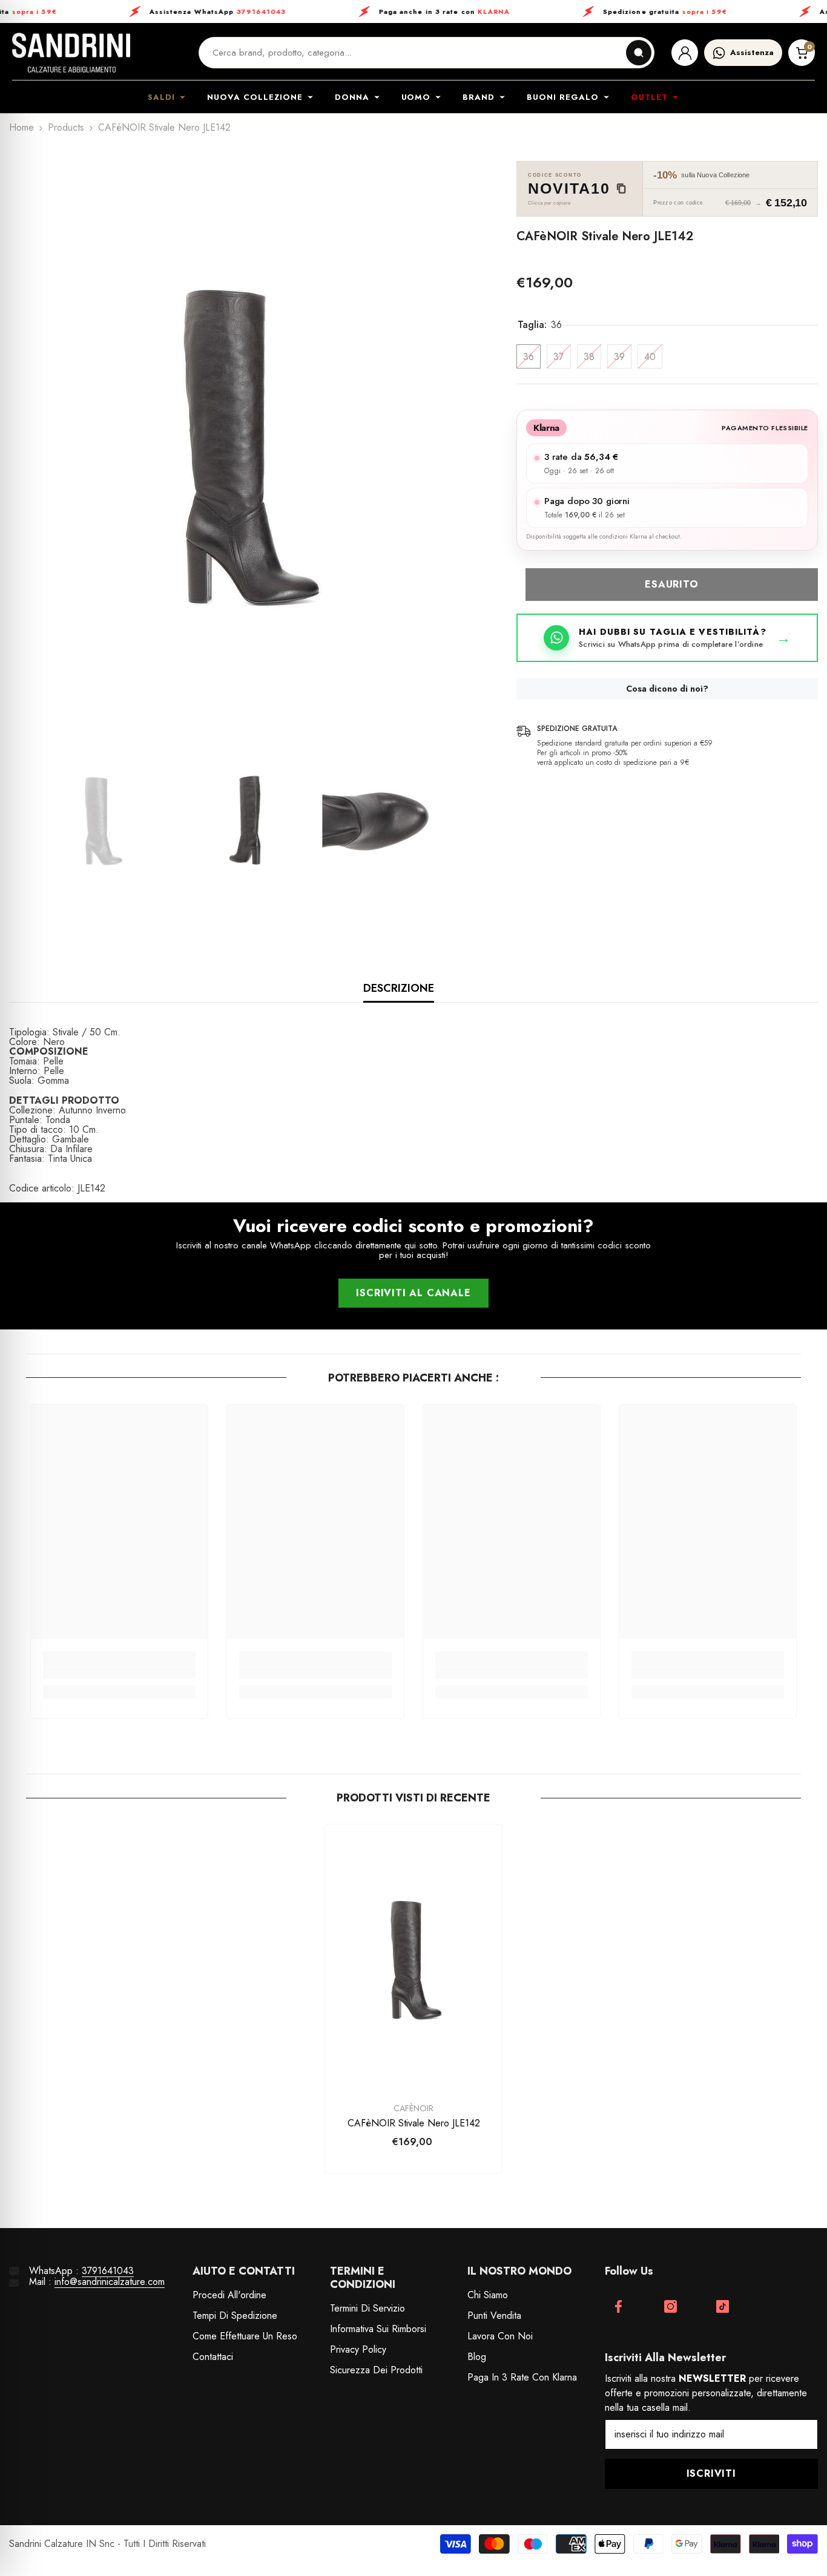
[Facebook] (618, 2306)
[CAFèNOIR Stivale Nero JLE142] (413, 1957)
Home (21, 128)
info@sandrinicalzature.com (110, 2282)
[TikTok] (723, 2306)
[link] (119, 1673)
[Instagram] (670, 2306)
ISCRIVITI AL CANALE (413, 1293)
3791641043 (108, 2271)
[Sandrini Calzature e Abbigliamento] (71, 53)
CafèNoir (413, 2108)
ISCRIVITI (711, 2473)
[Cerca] (639, 53)
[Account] (685, 53)
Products (66, 128)
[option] (245, 440)
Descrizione (399, 988)
